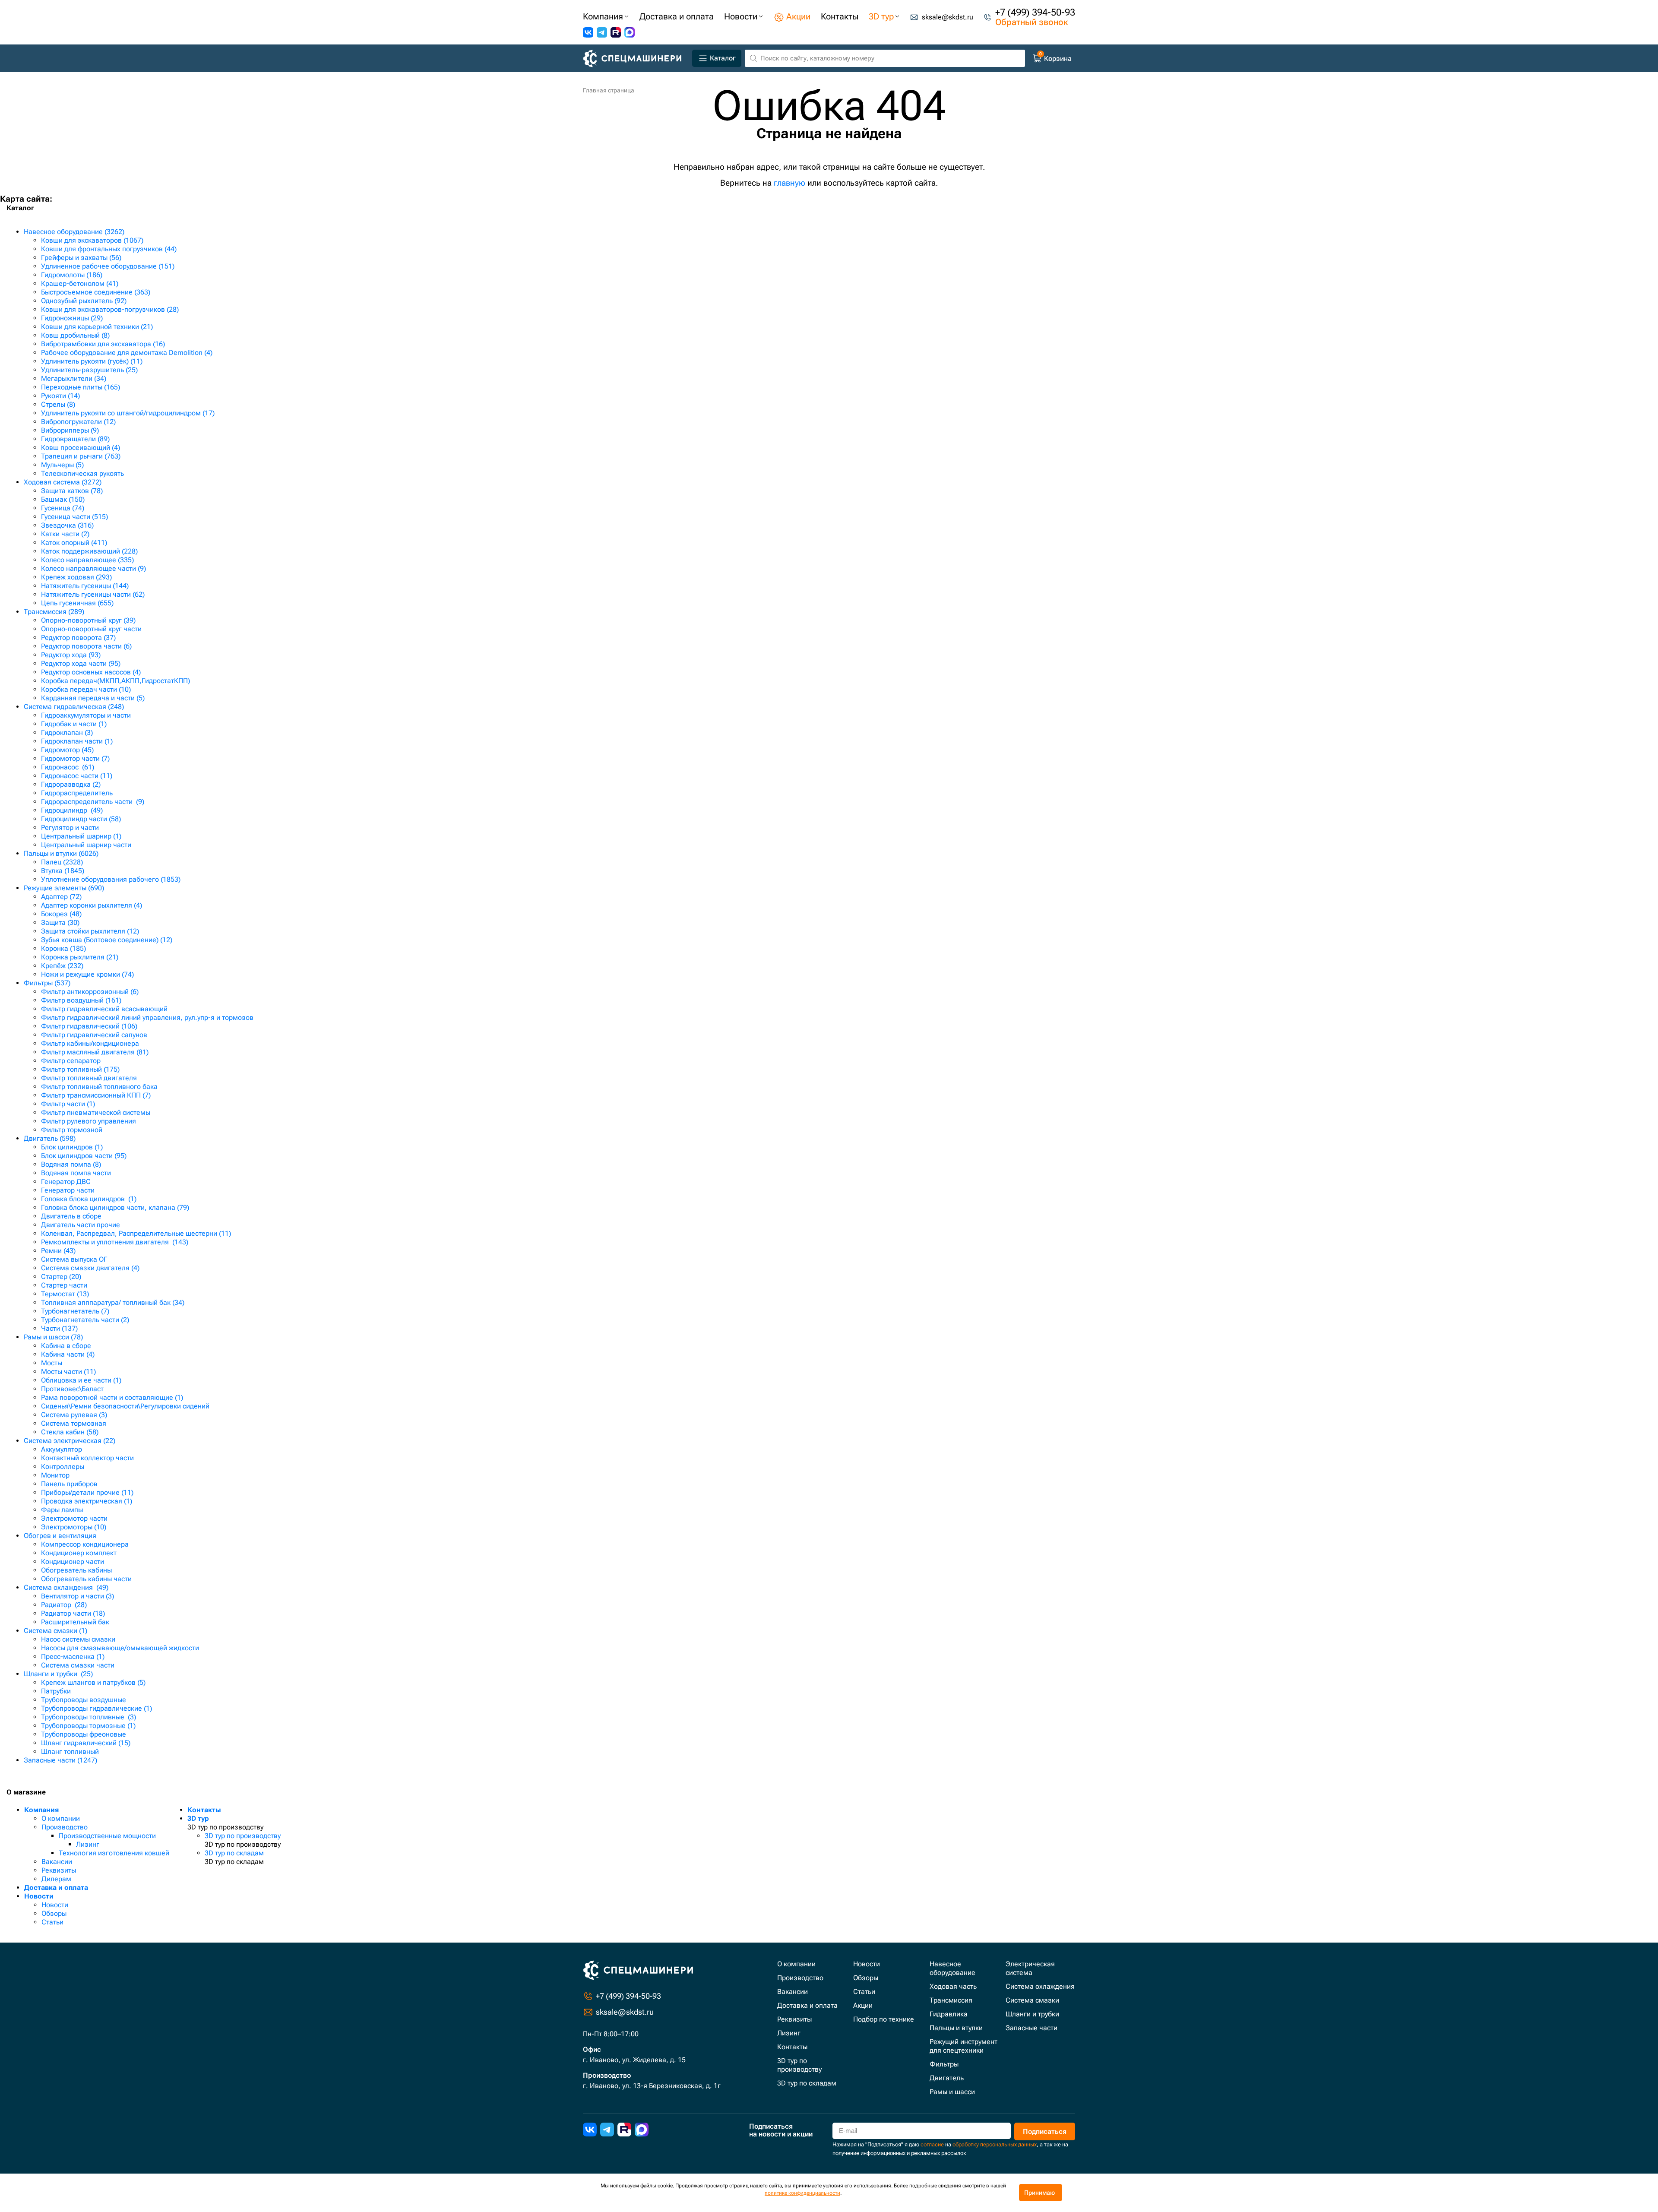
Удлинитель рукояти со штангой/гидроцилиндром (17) (128, 413)
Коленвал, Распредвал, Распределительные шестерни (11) (136, 1233)
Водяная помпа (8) (71, 1164)
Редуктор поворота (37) (78, 638)
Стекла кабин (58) (70, 1432)
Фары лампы (62, 1510)
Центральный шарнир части (86, 845)
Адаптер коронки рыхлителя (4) (92, 905)
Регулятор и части (70, 828)
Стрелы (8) (58, 404)
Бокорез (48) (61, 914)
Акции (863, 2005)
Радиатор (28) (64, 1605)
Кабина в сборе (66, 1346)
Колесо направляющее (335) (87, 560)
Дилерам (56, 1879)
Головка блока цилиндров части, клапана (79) (115, 1207)
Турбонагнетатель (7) (75, 1311)
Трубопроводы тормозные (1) (88, 1726)
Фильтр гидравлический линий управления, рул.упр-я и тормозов (147, 1017)
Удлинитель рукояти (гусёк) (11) (92, 361)
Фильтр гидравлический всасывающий (104, 1009)
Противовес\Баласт (72, 1389)
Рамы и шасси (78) (53, 1337)
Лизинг (88, 1844)
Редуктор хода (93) (71, 655)
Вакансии (57, 1862)
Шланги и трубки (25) (58, 1674)
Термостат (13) (65, 1294)
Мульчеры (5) (62, 465)
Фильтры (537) (47, 983)
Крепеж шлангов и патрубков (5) (93, 1682)
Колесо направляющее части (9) (93, 568)
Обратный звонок (1032, 22)
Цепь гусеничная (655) (77, 603)
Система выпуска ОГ (74, 1259)
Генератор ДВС (66, 1182)
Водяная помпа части (76, 1173)
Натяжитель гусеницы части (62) (93, 594)
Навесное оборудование (952, 1968)
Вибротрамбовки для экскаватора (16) (103, 344)
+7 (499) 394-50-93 (1035, 12)
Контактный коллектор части (87, 1458)
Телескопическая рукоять (82, 473)
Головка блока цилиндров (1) (89, 1199)
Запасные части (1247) (60, 1760)
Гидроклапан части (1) (77, 741)
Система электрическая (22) (70, 1441)
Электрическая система (1030, 1968)
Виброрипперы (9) (70, 430)
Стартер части (64, 1285)
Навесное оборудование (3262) (74, 232)
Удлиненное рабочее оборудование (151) (108, 266)
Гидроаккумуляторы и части (86, 715)
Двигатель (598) (50, 1138)
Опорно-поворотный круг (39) (88, 620)
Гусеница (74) (63, 508)
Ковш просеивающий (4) (81, 448)
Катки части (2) (65, 534)
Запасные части (1032, 2028)
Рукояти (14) (60, 396)
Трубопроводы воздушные (84, 1700)
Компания (41, 1810)
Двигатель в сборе (71, 1216)
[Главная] (636, 59)
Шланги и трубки (1032, 2014)
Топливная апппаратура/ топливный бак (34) (113, 1302)
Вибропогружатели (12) (78, 422)
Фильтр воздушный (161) (81, 1000)
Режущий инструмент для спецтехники (963, 2046)
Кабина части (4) (68, 1354)
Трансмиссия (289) (54, 612)
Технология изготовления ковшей (114, 1853)
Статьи (52, 1922)
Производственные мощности (107, 1836)
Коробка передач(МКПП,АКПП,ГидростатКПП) (115, 681)
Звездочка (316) (67, 525)
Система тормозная (74, 1423)
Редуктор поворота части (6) (86, 646)
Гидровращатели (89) (75, 439)
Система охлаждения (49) (66, 1587)
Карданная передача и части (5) (93, 698)
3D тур (198, 1818)
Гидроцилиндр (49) (72, 810)
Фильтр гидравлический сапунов (94, 1035)
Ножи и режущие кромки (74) (87, 974)
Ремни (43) (58, 1251)
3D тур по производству (243, 1836)
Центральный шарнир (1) (81, 836)
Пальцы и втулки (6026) (61, 853)
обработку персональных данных (995, 2144)
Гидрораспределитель (77, 793)
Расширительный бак (75, 1622)
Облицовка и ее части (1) (81, 1380)
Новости (39, 1896)
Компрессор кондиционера (85, 1544)
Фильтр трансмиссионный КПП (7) (96, 1095)
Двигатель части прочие (81, 1225)
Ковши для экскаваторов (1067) (92, 240)
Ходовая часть (953, 1986)
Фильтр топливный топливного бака (99, 1087)
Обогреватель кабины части (86, 1579)
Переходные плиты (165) (81, 387)
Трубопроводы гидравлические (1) (97, 1708)
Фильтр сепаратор (71, 1061)
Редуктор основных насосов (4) (91, 672)
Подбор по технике (884, 2019)
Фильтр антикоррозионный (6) (90, 992)
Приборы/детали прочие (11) (87, 1492)
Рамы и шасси (952, 2092)
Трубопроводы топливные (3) (89, 1717)
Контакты (204, 1810)
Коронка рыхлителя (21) (80, 957)
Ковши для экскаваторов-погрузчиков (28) (110, 309)
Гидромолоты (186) (72, 275)
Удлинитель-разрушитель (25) (89, 370)
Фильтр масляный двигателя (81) (95, 1052)
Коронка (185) (63, 948)
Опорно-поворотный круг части (91, 629)
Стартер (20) (61, 1277)
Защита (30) (60, 922)
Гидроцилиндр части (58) (81, 819)
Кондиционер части (73, 1562)
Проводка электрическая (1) (87, 1501)
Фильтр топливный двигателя (89, 1078)
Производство (65, 1827)
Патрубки (56, 1691)
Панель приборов (69, 1484)
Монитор (55, 1475)
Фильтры (944, 2064)
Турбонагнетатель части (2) (85, 1320)
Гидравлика (949, 2014)
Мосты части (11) (68, 1372)
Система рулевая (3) (74, 1415)
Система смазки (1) (55, 1631)
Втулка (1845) (63, 871)
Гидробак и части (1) (74, 724)
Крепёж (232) (62, 966)
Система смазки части (78, 1665)
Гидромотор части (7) (75, 758)
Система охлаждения (1040, 1986)
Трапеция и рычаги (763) (81, 456)
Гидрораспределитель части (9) (93, 802)
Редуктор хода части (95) (81, 663)
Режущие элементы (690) (64, 888)
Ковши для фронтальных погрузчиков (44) (109, 249)
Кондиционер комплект (79, 1553)
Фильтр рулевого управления (89, 1121)
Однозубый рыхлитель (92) (84, 301)
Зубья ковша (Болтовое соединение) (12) (107, 940)
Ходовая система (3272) (63, 482)
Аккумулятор (62, 1449)
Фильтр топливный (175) (80, 1069)
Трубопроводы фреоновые (84, 1734)
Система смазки (1032, 2000)
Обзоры (54, 1913)
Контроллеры (63, 1467)
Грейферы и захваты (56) (81, 258)
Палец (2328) (62, 862)
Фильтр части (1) (68, 1104)
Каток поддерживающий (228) (89, 551)
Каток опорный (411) (74, 543)
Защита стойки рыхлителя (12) (90, 931)
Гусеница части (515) (74, 517)
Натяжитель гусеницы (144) (85, 586)
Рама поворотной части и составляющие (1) (112, 1397)
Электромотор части (74, 1518)
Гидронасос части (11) (77, 776)
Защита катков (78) (72, 491)
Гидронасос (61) (68, 767)
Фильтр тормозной (72, 1130)
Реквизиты (59, 1870)
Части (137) (59, 1328)
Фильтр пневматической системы (96, 1112)
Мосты (52, 1363)
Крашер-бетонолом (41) (80, 283)
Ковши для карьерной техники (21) (97, 327)
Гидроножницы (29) (72, 318)
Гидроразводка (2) (71, 784)
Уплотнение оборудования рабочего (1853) (111, 879)
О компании (61, 1818)
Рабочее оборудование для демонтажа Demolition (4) (127, 353)
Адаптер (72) (61, 897)
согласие (932, 2144)
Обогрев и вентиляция (60, 1536)
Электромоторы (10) (74, 1527)
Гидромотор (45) (67, 750)
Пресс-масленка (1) (73, 1657)
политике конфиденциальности (802, 2193)
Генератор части (68, 1190)
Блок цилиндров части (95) (84, 1156)
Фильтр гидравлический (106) (89, 1026)
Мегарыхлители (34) (74, 378)
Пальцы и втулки (956, 2028)
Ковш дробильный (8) (75, 335)
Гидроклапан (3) (67, 733)
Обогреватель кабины (76, 1570)
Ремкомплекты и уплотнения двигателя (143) (115, 1242)
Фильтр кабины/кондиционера (90, 1043)
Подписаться (1045, 2131)
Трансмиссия (951, 2000)
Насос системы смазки (78, 1639)
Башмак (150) (63, 499)
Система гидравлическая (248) (74, 707)
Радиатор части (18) (73, 1613)
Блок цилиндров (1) (72, 1147)
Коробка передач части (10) (86, 689)
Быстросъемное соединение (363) (96, 292)
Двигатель (947, 2078)
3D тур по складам (234, 1853)
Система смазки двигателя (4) (90, 1268)
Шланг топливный (70, 1752)
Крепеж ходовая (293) (76, 577)
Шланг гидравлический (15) (86, 1743)
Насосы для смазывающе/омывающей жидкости (120, 1648)
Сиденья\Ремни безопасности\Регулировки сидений (125, 1406)
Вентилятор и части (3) (78, 1596)
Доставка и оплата (56, 1888)
